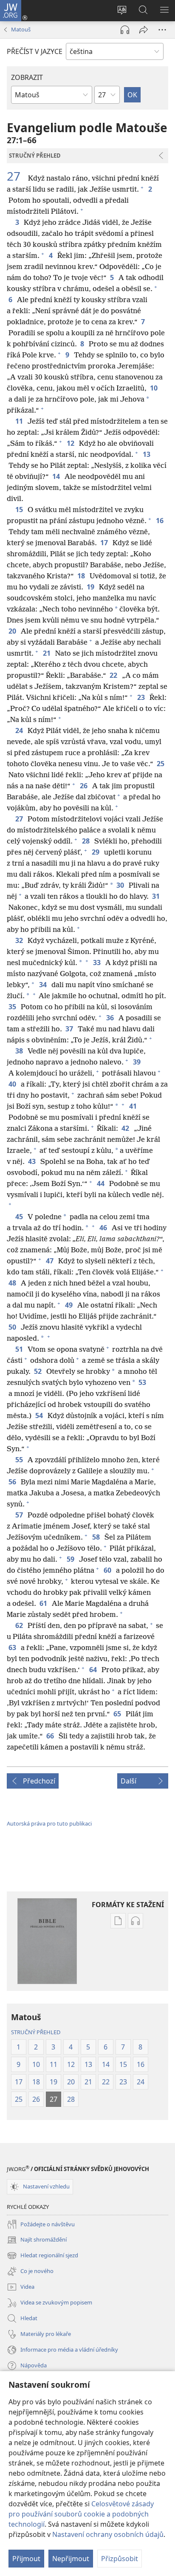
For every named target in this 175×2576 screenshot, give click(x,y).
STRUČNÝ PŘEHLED (36, 2032)
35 (13, 1007)
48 (13, 1283)
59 (71, 1559)
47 (50, 1261)
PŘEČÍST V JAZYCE (35, 51)
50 (13, 1327)
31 (157, 896)
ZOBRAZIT (27, 77)
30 (121, 885)
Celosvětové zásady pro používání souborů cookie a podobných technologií (81, 2514)
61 (44, 1603)
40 (13, 1084)
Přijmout (26, 2559)
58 (97, 1537)
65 (118, 1714)
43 (32, 1161)
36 (111, 1018)
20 (13, 631)
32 (20, 940)
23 (142, 697)
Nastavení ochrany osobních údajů (108, 2534)
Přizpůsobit (120, 2559)
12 (71, 443)
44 (101, 1183)
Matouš (21, 29)
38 (20, 1051)
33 (97, 962)
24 (20, 730)
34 (44, 985)
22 (114, 675)
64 (94, 1670)
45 (20, 1217)
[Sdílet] (144, 30)
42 (126, 1128)
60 (108, 1570)
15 (20, 510)
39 (137, 1062)
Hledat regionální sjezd (42, 2256)
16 (160, 521)
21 (47, 653)
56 (13, 1482)
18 (82, 576)
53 (143, 1382)
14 (57, 476)
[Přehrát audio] (125, 30)
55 (20, 1460)
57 (20, 1515)
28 (86, 841)
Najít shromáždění (37, 2240)
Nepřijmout (71, 2559)
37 (70, 1029)
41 (134, 1106)
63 (13, 1648)
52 (38, 1371)
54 (40, 1415)
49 (69, 1305)
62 (20, 1625)
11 (20, 421)
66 (51, 1736)
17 (105, 543)
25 (161, 764)
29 (96, 852)
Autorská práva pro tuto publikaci (49, 1823)
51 (20, 1349)
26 (84, 786)
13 (147, 454)
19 (91, 587)
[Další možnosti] (162, 30)
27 (17, 176)
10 (154, 388)
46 (104, 1228)
